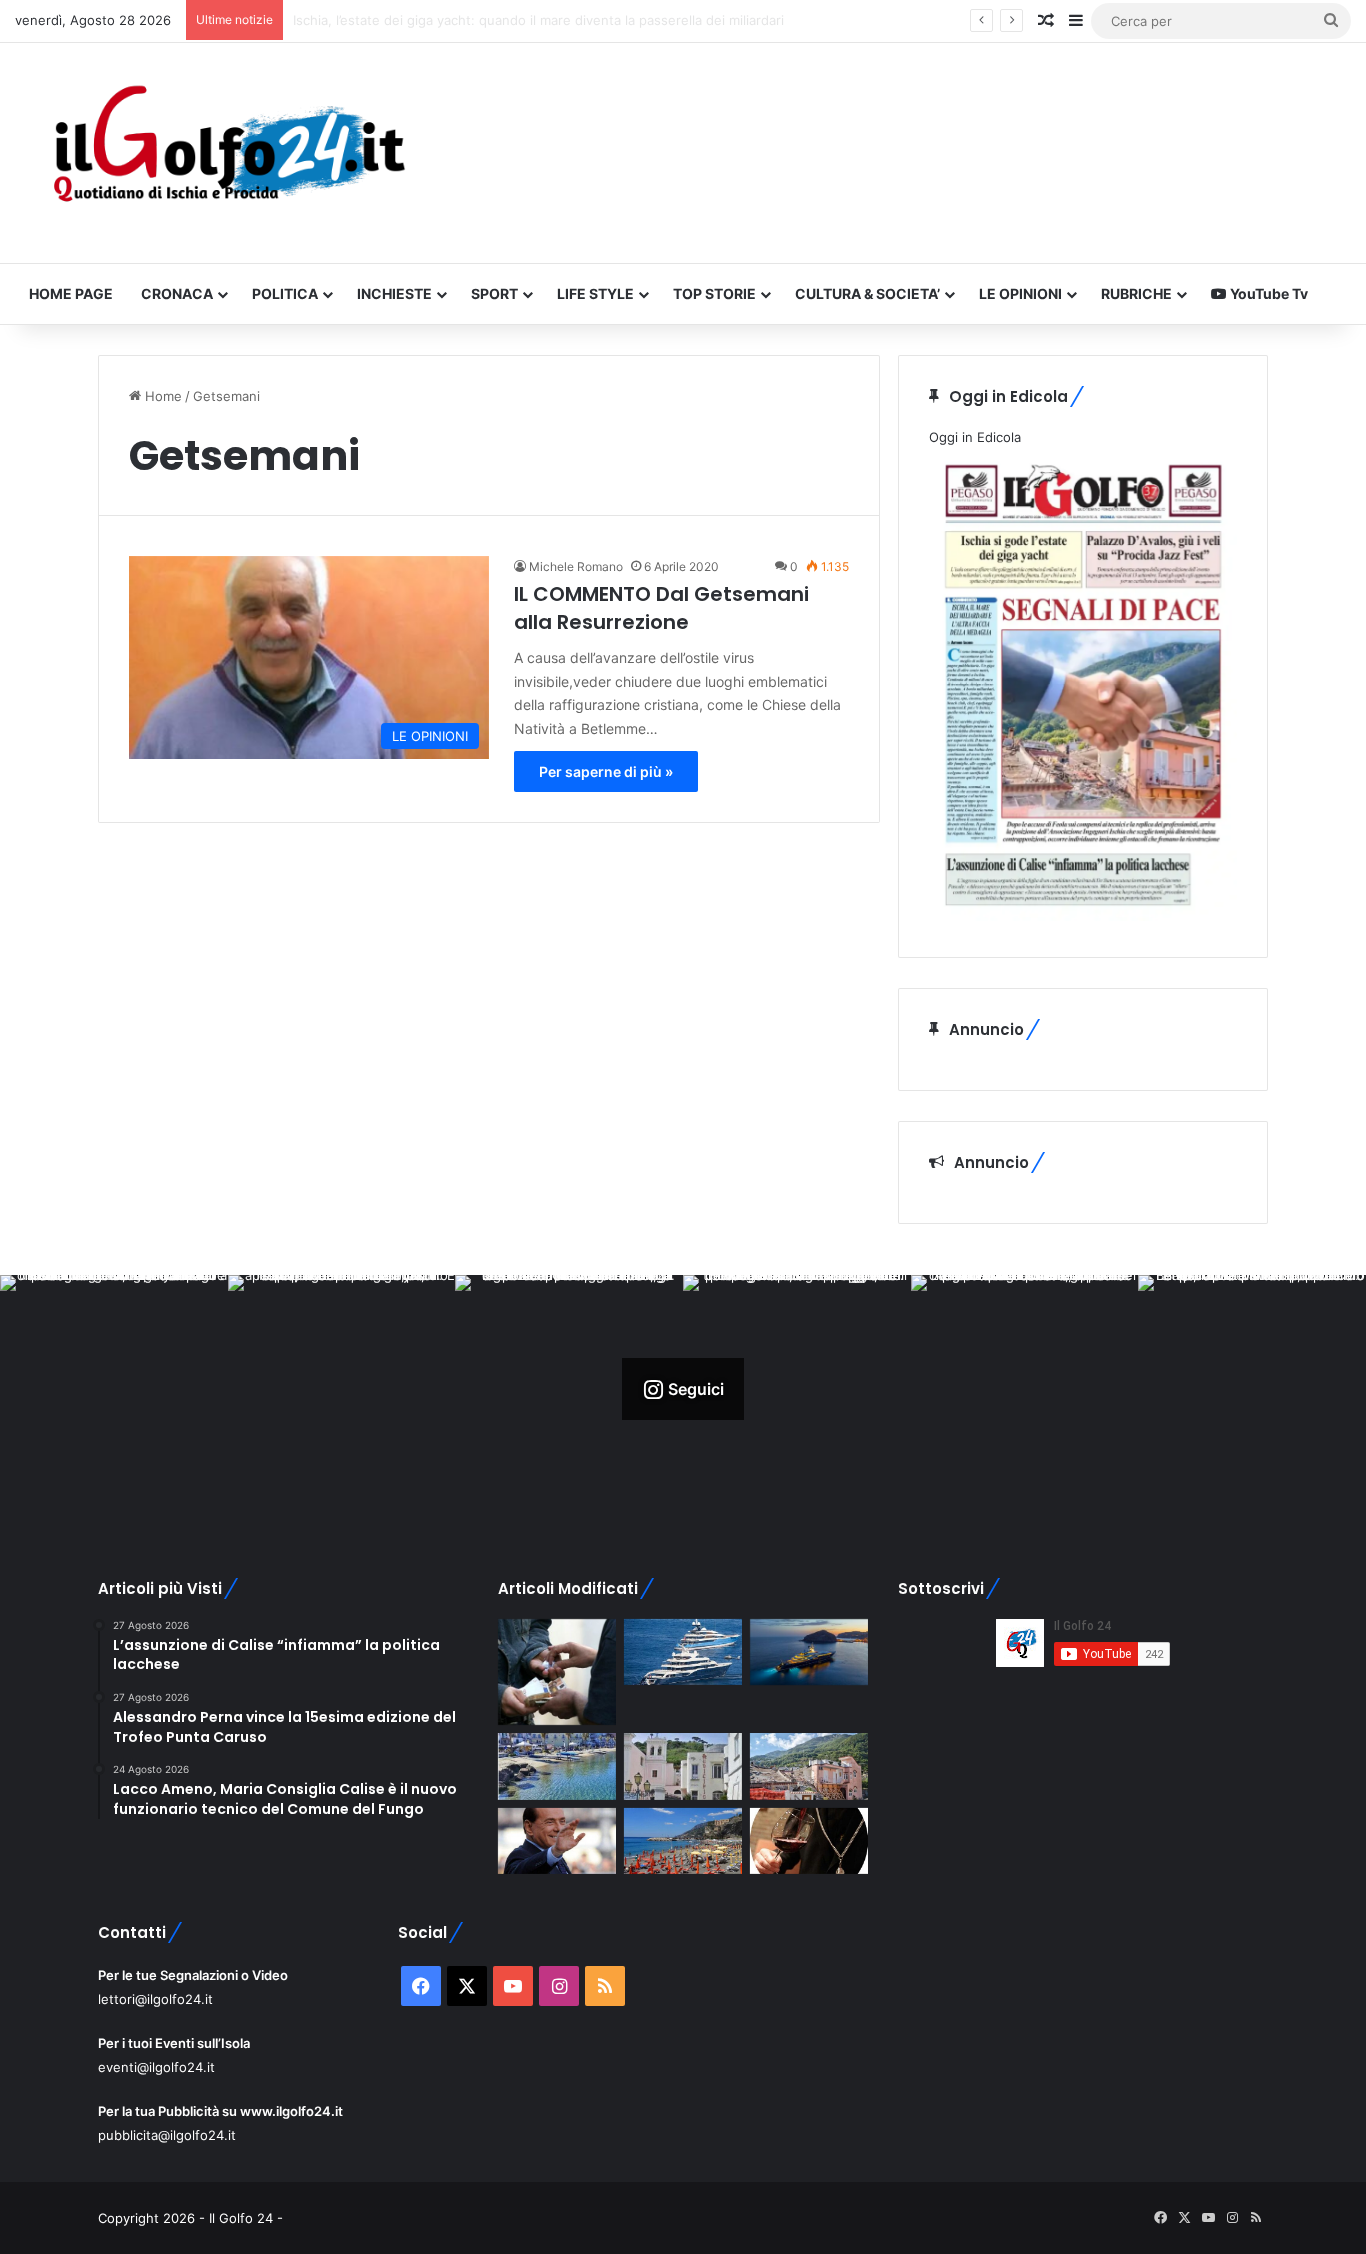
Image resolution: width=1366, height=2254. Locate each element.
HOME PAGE (71, 293)
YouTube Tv (1267, 293)
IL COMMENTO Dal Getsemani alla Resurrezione (661, 608)
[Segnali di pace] (809, 1766)
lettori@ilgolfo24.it (155, 1999)
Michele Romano (576, 566)
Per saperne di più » (606, 771)
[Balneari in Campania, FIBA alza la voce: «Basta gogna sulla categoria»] (683, 1841)
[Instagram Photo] (114, 1389)
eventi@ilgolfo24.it (156, 2067)
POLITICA (285, 293)
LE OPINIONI (1020, 293)
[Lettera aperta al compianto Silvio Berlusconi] (557, 1841)
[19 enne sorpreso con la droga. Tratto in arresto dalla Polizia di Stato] (557, 1672)
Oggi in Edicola (975, 437)
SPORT (494, 293)
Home (161, 396)
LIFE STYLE (595, 293)
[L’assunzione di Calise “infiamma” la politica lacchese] (683, 1766)
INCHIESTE (394, 293)
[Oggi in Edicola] (1083, 916)
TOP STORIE (714, 293)
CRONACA (177, 293)
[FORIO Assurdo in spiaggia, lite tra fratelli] (557, 1766)
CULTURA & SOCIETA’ (867, 293)
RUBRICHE (1136, 293)
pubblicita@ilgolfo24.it (167, 2135)
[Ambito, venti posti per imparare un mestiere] (809, 1841)
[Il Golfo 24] (227, 153)
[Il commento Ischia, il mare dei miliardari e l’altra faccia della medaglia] (683, 1652)
